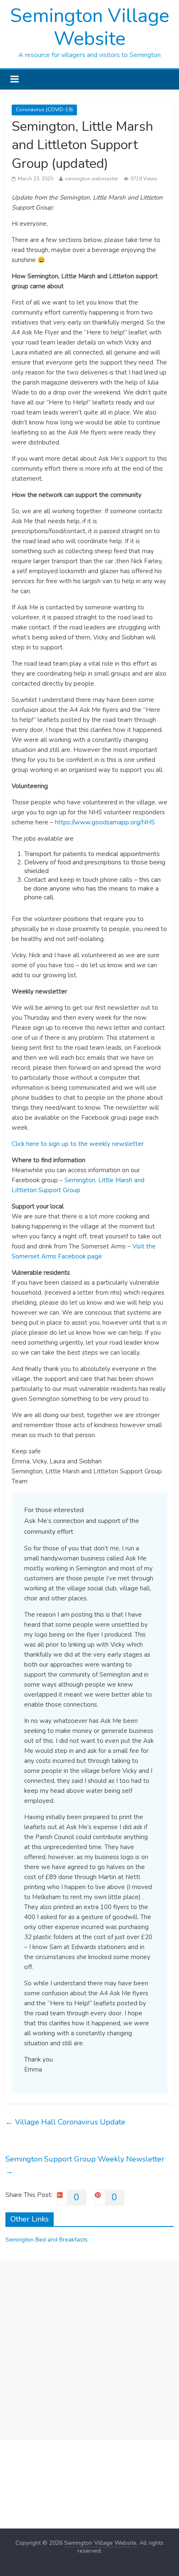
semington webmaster (91, 179)
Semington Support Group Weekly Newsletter (85, 2165)
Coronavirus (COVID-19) (44, 110)
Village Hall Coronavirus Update (65, 2122)
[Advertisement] (89, 2350)
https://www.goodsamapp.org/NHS (105, 822)
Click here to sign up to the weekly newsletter (78, 1144)
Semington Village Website (90, 27)
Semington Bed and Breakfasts (47, 2240)
